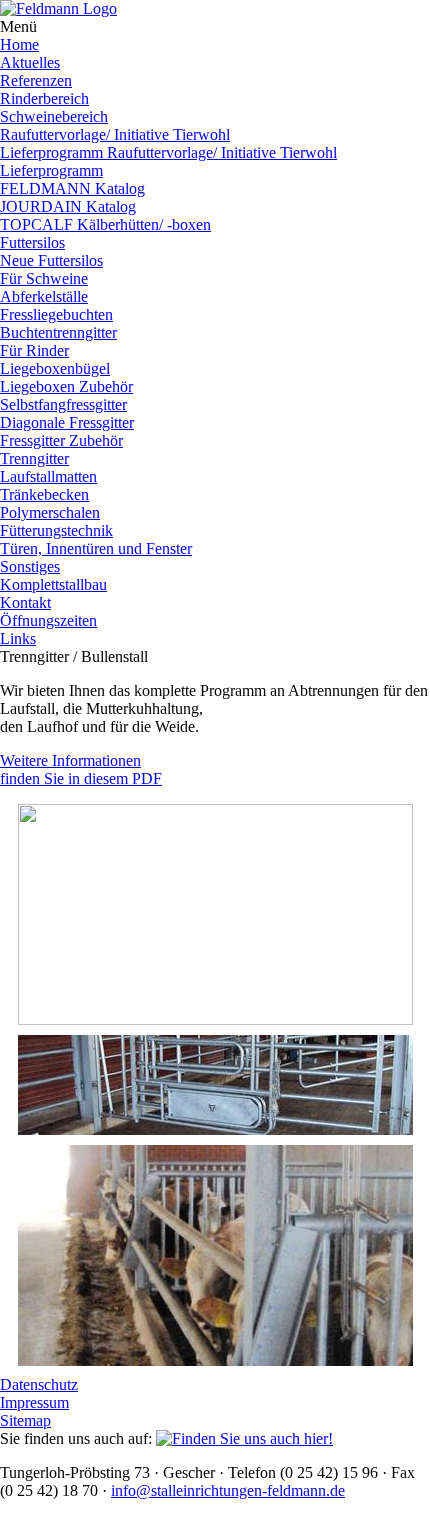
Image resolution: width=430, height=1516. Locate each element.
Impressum (34, 1402)
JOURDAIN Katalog (68, 206)
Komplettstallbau (53, 584)
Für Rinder (34, 350)
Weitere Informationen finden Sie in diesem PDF (81, 769)
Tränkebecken (44, 494)
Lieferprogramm (51, 170)
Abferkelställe (44, 296)
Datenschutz (39, 1384)
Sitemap (25, 1420)
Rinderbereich (44, 98)
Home (19, 44)
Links (18, 638)
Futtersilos (32, 242)
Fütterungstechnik (56, 530)
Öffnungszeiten (48, 620)
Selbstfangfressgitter (63, 404)
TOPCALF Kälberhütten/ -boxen (105, 224)
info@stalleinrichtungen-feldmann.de (228, 1490)
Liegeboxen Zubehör (66, 386)
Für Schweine (44, 278)
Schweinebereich (54, 116)
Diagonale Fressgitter (67, 422)
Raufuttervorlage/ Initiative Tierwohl (115, 134)
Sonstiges (30, 566)
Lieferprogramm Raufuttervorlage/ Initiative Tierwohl (168, 152)
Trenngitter (34, 458)
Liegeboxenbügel (55, 368)
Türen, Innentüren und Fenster (96, 548)
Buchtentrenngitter (58, 332)
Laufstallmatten (48, 476)
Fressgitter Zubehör (61, 440)
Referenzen (36, 80)
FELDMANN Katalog (72, 188)
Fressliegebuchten (56, 314)
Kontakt (25, 602)
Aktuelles (30, 62)
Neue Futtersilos (51, 260)
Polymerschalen (50, 512)
